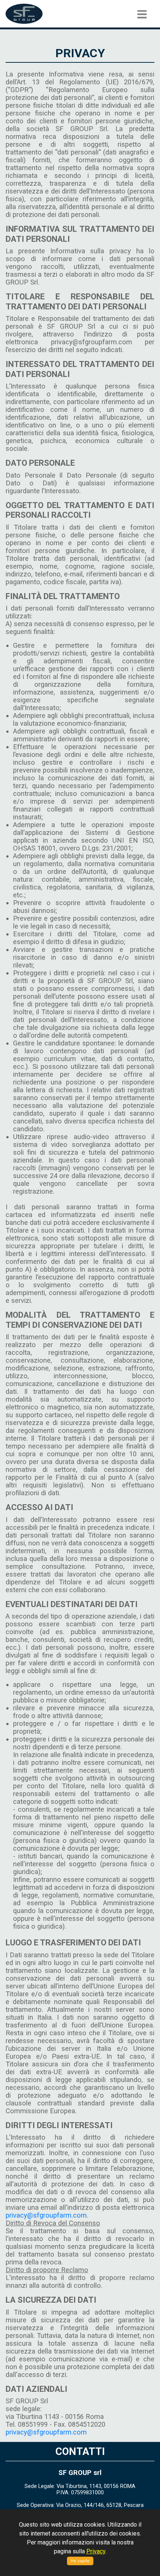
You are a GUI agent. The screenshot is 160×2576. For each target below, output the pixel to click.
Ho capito (80, 2561)
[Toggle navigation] (142, 14)
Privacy (96, 2551)
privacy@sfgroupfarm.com (46, 2215)
